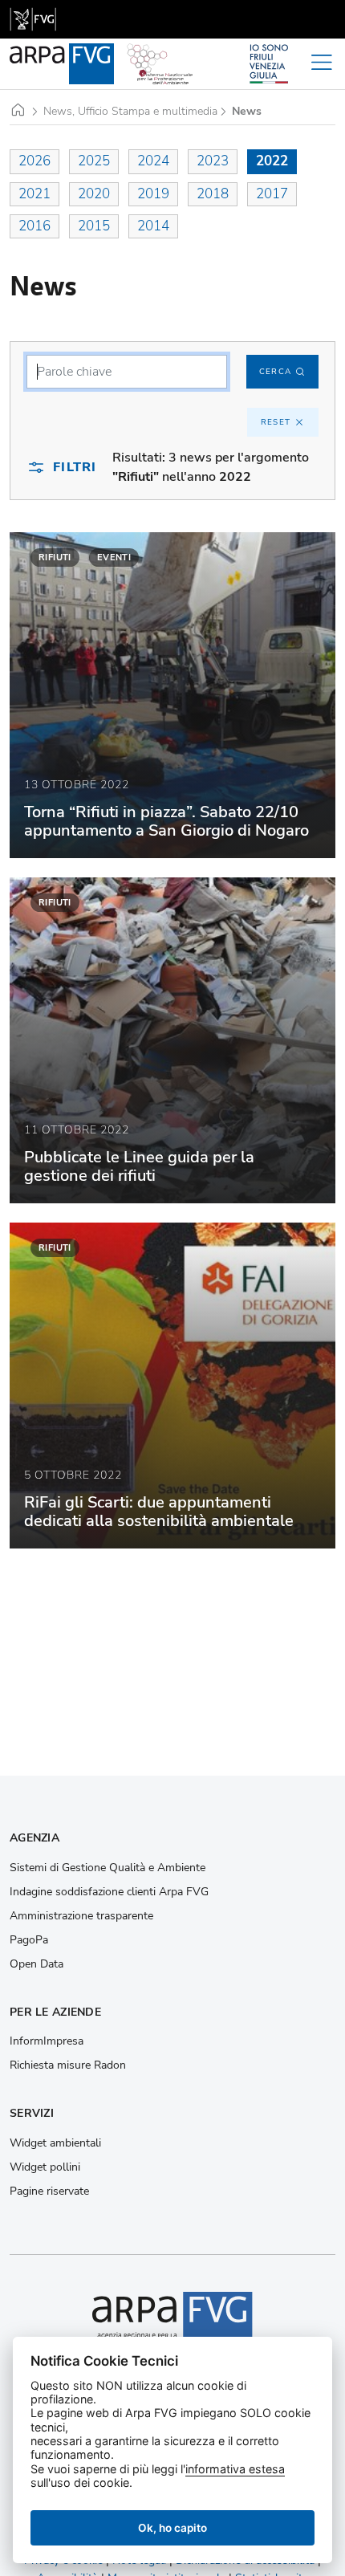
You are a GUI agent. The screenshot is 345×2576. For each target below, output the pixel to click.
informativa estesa (235, 2469)
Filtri (75, 467)
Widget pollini (45, 2167)
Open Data (37, 1964)
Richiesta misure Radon (68, 2065)
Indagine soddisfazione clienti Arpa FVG (109, 1892)
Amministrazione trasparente (81, 1916)
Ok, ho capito (172, 2528)
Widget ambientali (55, 2143)
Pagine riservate (49, 2191)
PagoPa (29, 1940)
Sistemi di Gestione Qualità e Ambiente (108, 1868)
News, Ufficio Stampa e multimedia (130, 112)
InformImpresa (47, 2041)
